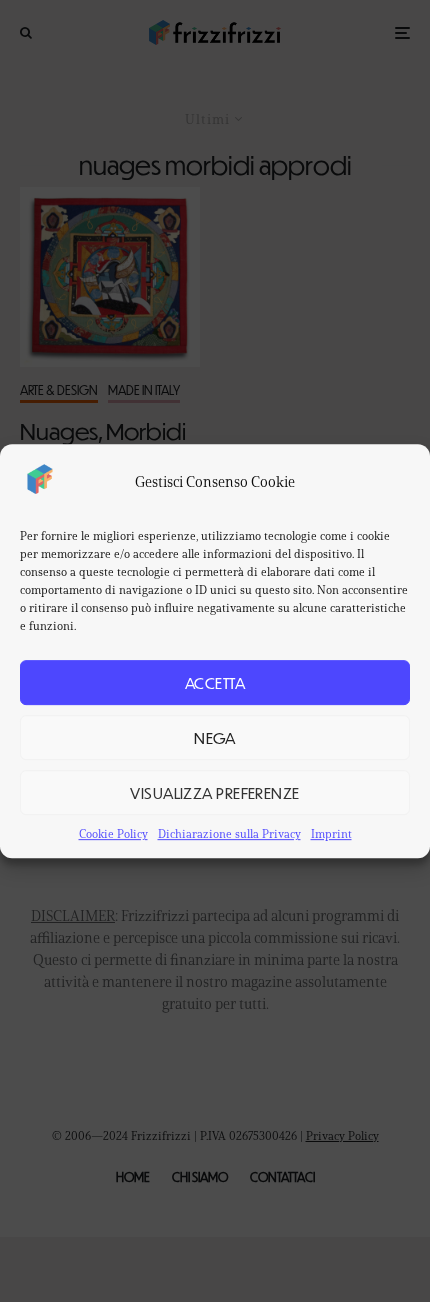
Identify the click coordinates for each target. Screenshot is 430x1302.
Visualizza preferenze (214, 792)
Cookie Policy (113, 833)
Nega (215, 737)
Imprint (331, 833)
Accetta (215, 682)
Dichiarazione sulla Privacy (229, 833)
